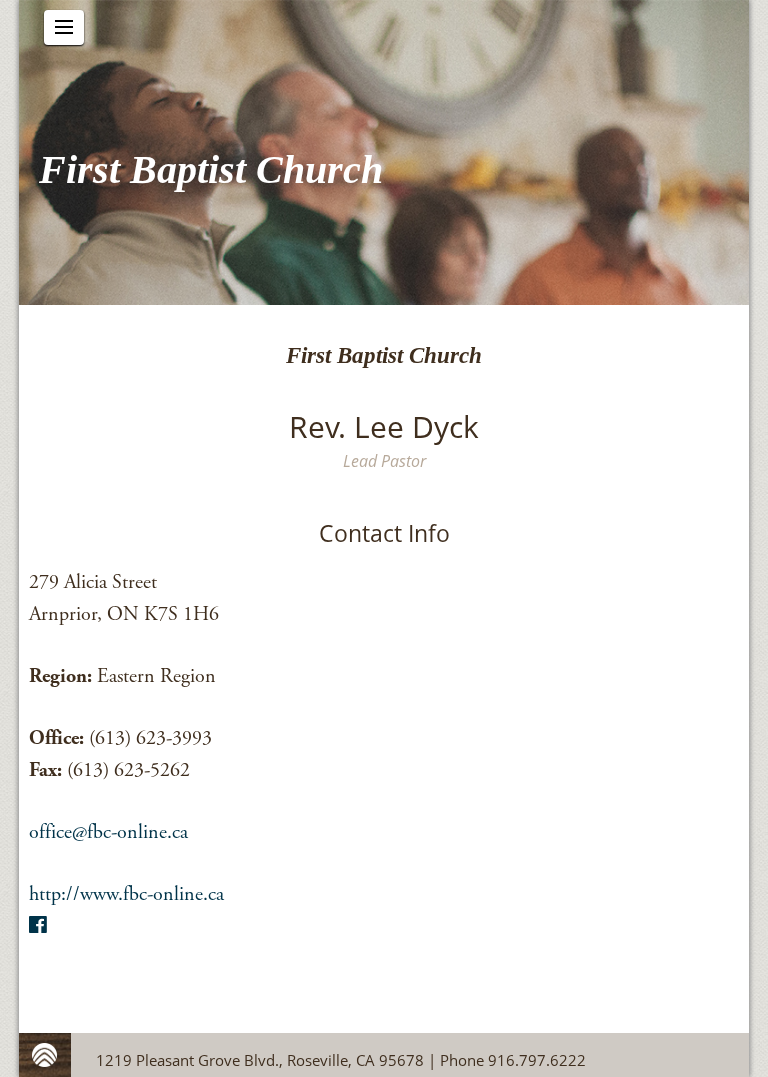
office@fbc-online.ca (108, 832)
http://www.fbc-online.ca (126, 894)
